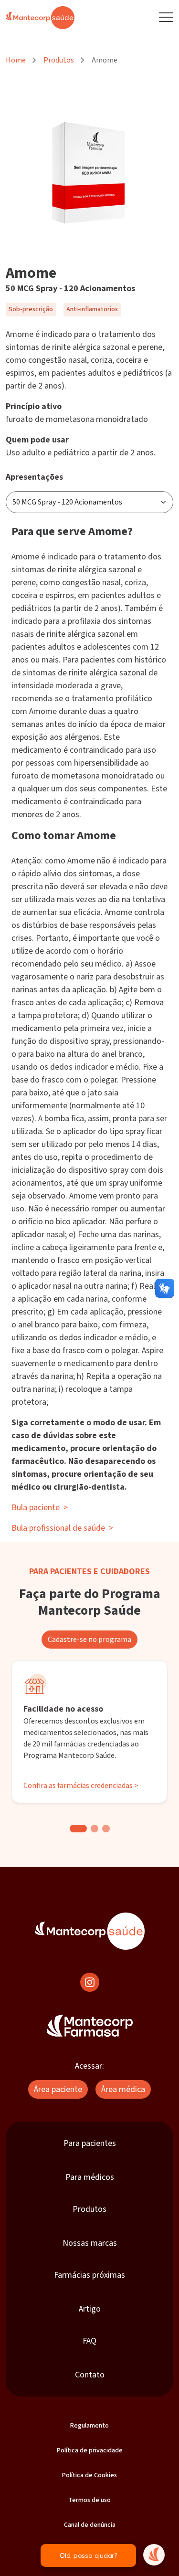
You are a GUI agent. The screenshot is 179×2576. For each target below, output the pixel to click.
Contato (90, 2375)
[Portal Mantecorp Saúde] (90, 1931)
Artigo (90, 2309)
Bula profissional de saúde (62, 1528)
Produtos (59, 60)
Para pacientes (90, 2143)
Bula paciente (40, 1508)
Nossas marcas (90, 2243)
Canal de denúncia (90, 2525)
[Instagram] (90, 1982)
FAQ (89, 2341)
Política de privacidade (90, 2450)
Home (16, 60)
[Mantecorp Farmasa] (90, 2026)
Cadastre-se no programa (89, 1640)
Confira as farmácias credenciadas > (81, 1786)
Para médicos (90, 2177)
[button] (78, 1829)
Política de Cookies (89, 2475)
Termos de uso (89, 2500)
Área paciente (58, 2089)
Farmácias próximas (89, 2275)
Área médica (123, 2089)
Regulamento (89, 2426)
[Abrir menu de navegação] (166, 18)
